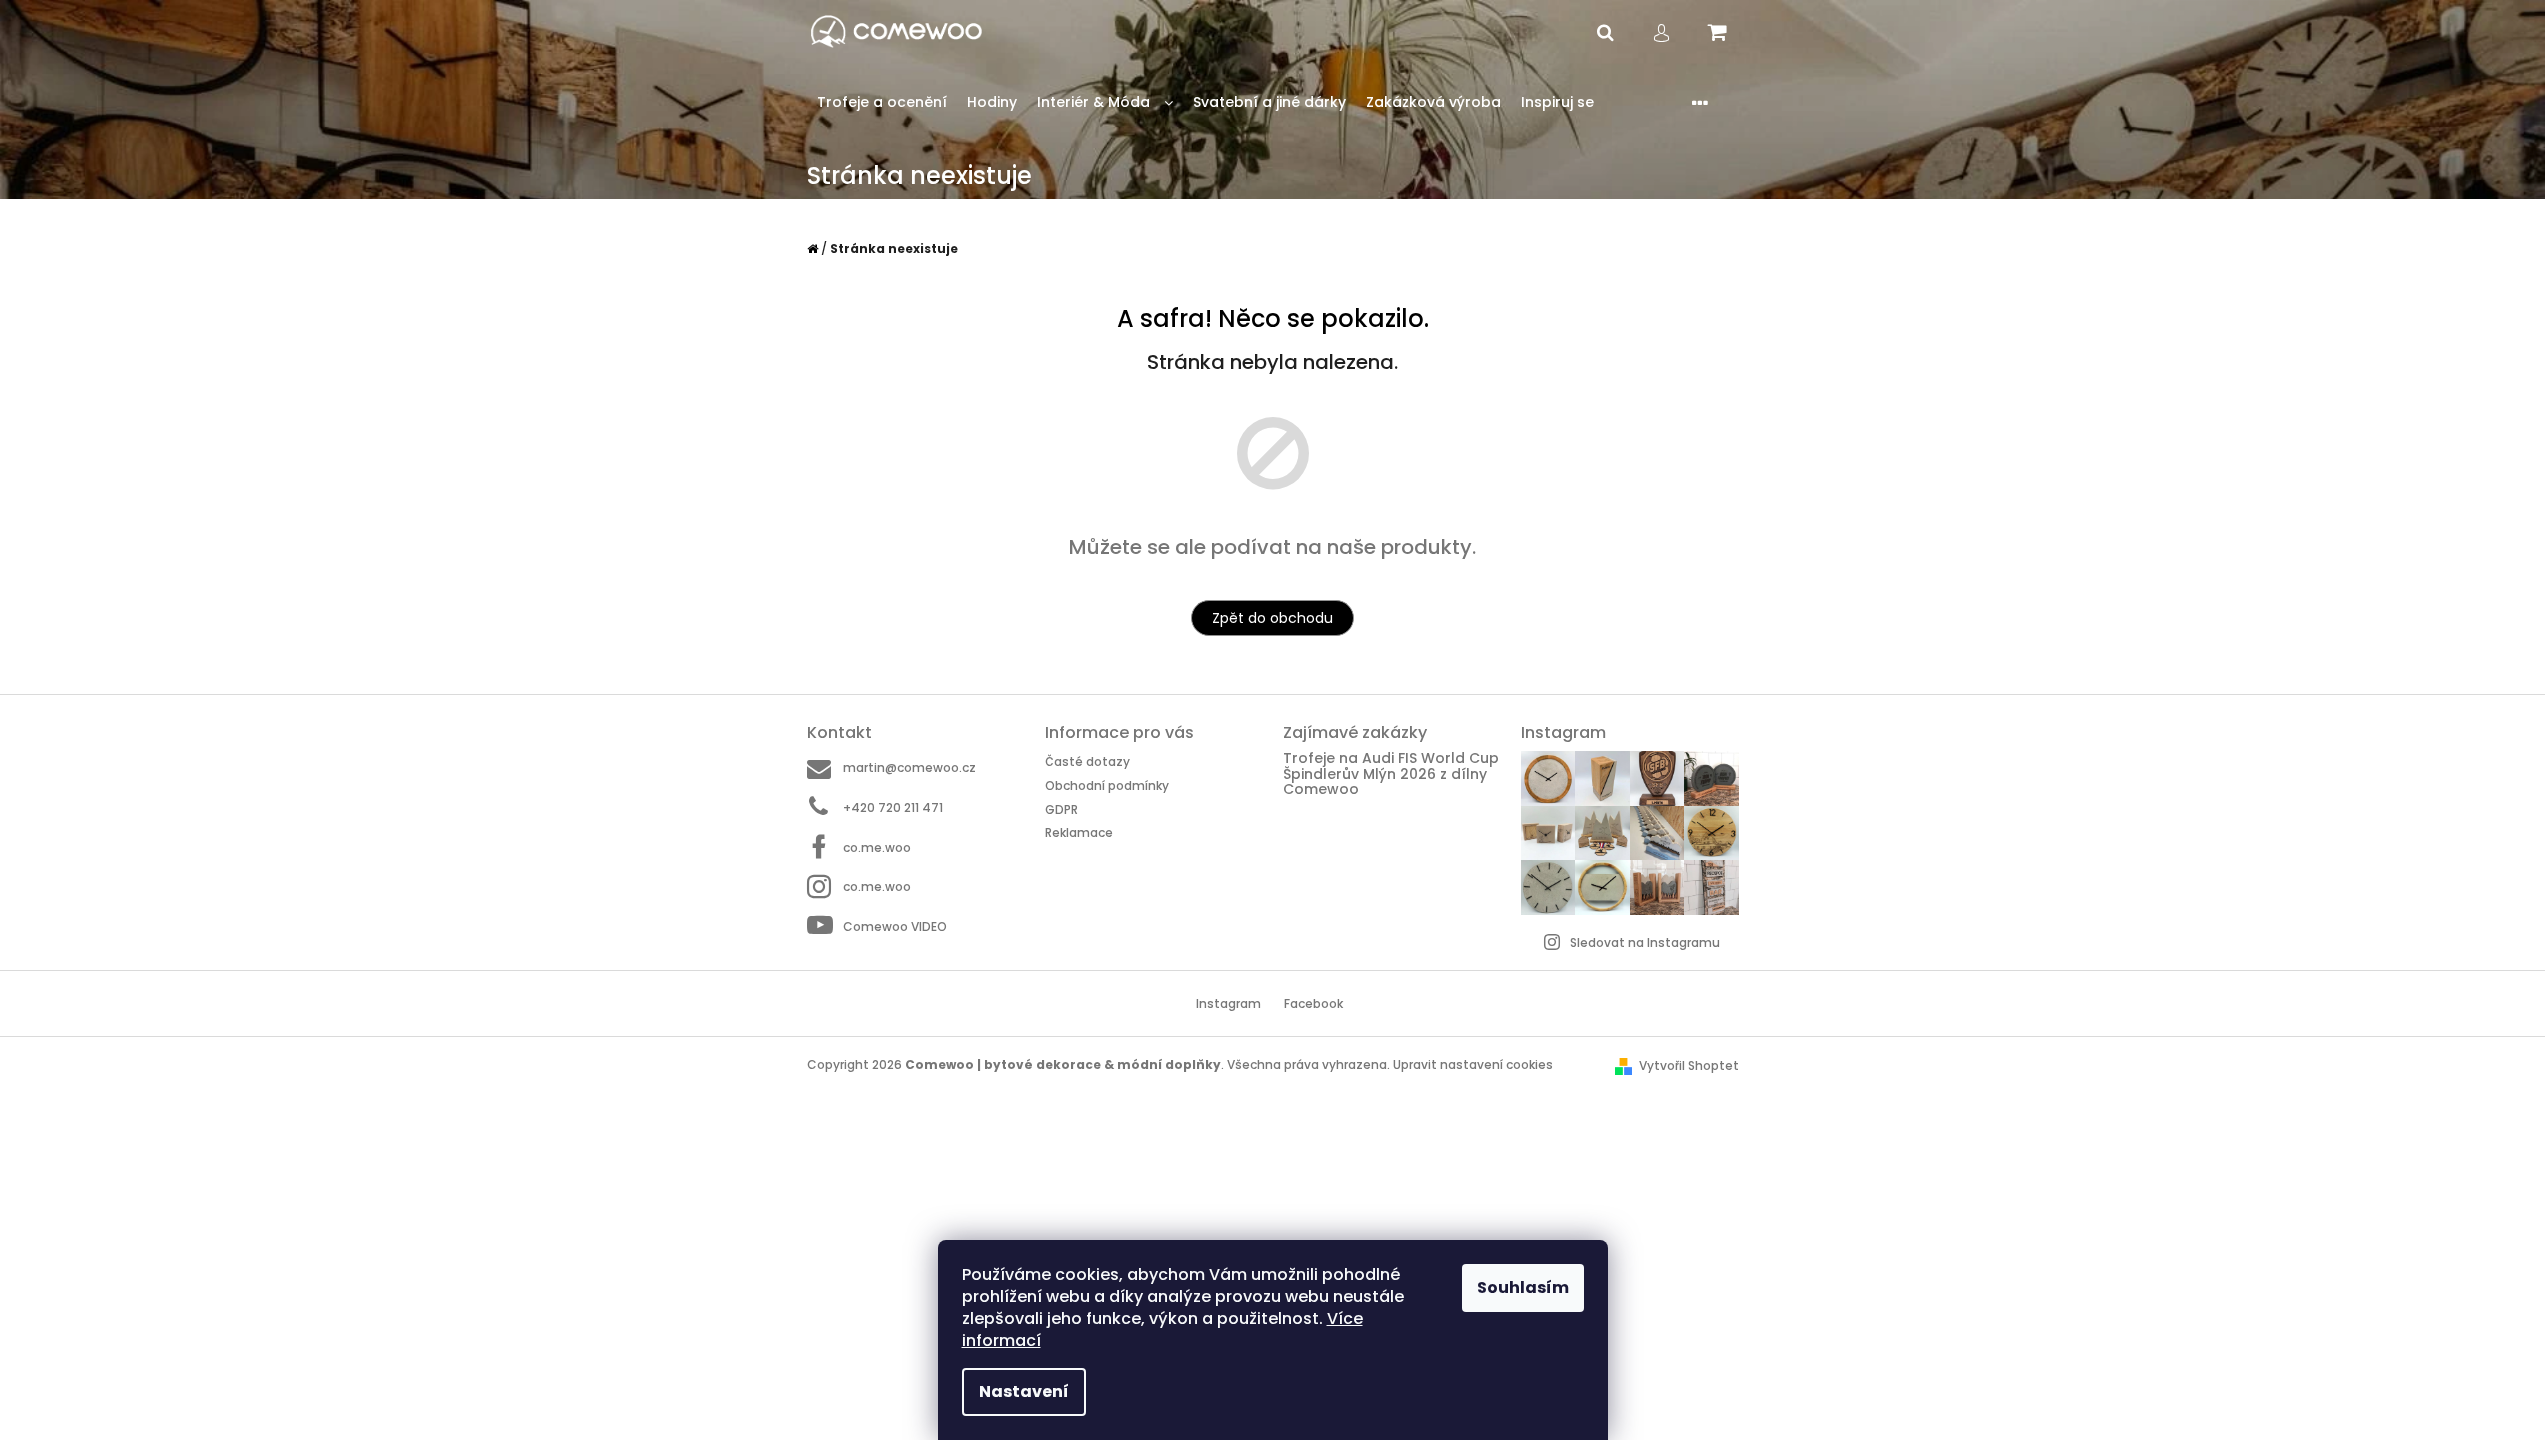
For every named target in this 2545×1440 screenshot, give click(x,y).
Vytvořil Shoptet (1689, 1065)
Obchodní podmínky (1107, 785)
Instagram (1228, 1003)
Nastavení (1024, 1391)
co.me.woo (877, 847)
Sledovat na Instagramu (1645, 942)
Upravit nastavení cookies (1473, 1064)
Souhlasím (1523, 1287)
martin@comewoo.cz (909, 767)
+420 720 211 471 (893, 807)
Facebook (1313, 1003)
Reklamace (1079, 832)
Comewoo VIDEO (895, 926)
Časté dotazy (1087, 761)
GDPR (1061, 809)
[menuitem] (882, 102)
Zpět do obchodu (1272, 618)
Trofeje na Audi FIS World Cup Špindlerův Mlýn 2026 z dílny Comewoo (1391, 774)
